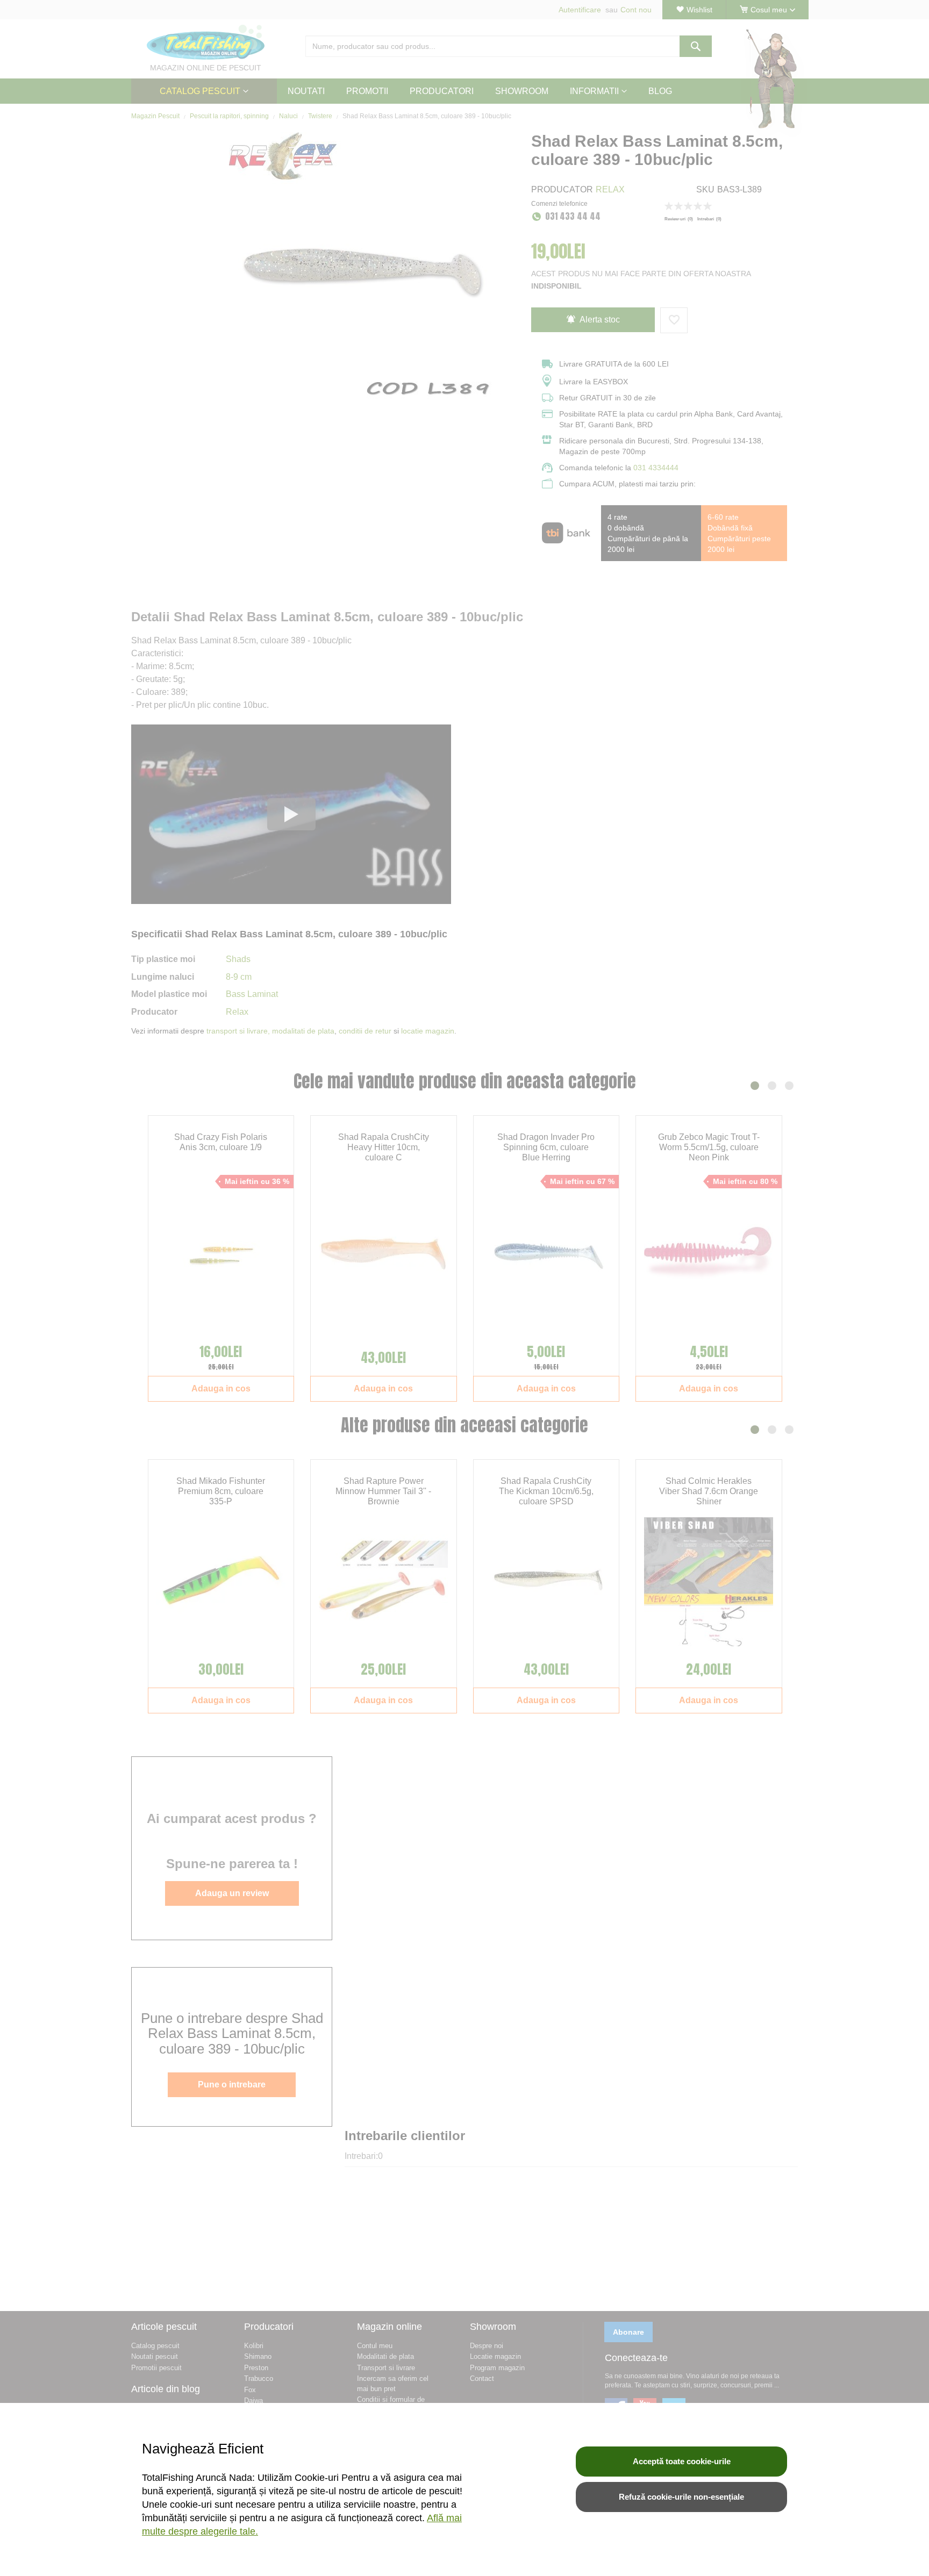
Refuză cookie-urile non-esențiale (681, 2497)
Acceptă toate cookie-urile (682, 2461)
